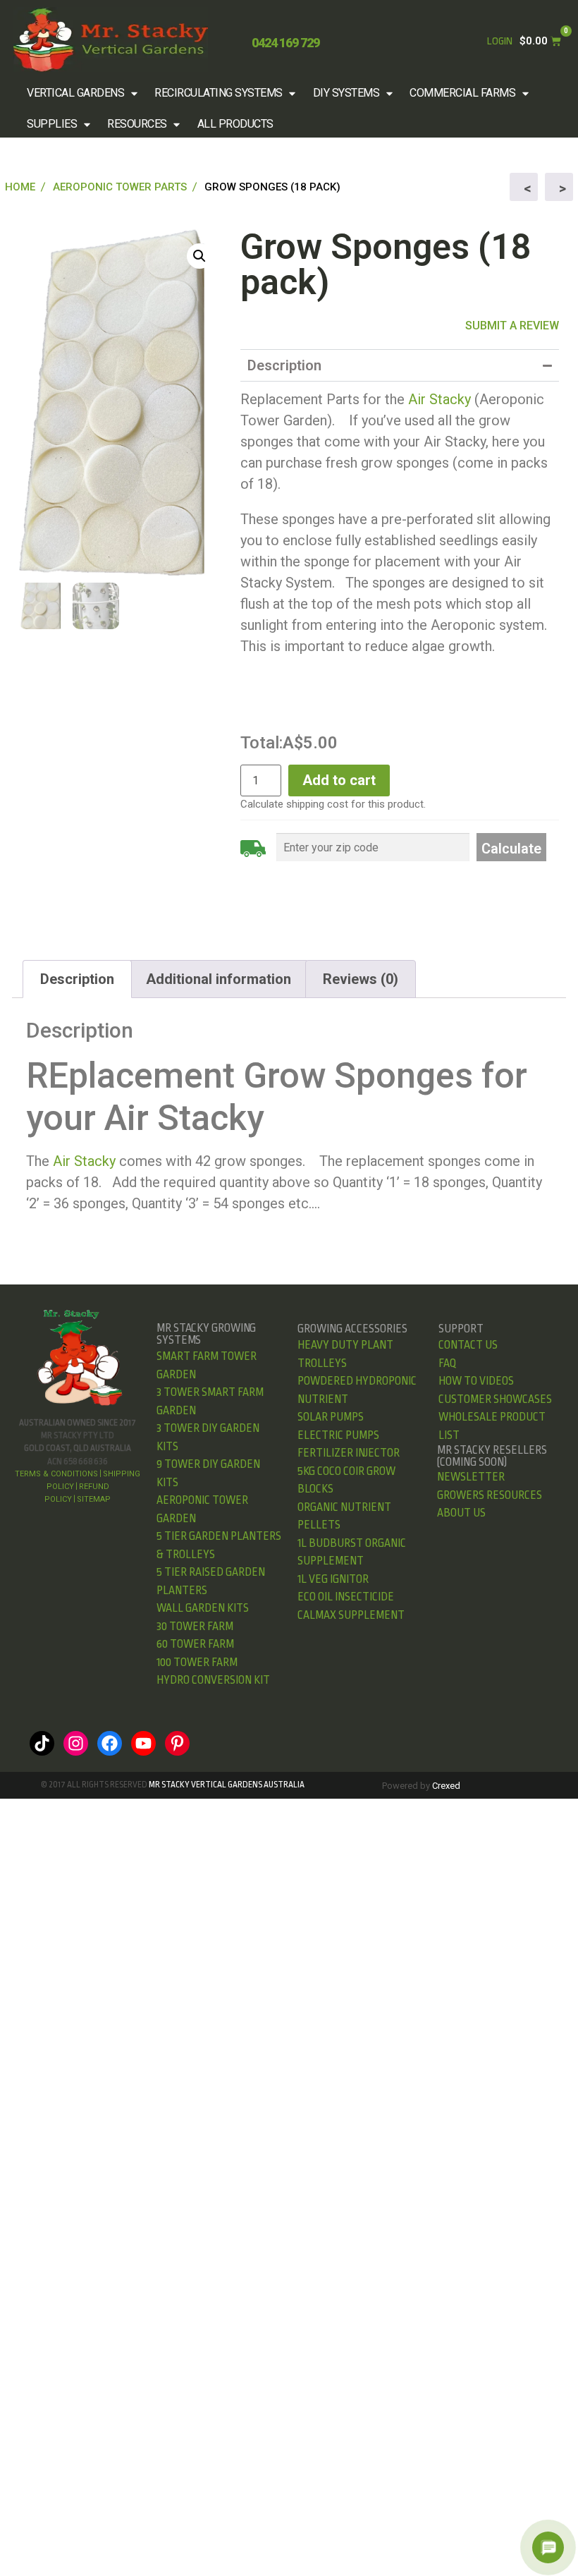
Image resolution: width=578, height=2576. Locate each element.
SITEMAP (94, 1499)
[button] (84, 93)
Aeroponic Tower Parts (120, 187)
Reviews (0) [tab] (361, 979)
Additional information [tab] (219, 979)
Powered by (421, 1786)
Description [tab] (77, 979)
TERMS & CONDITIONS (56, 1474)
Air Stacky (439, 399)
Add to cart (339, 780)
